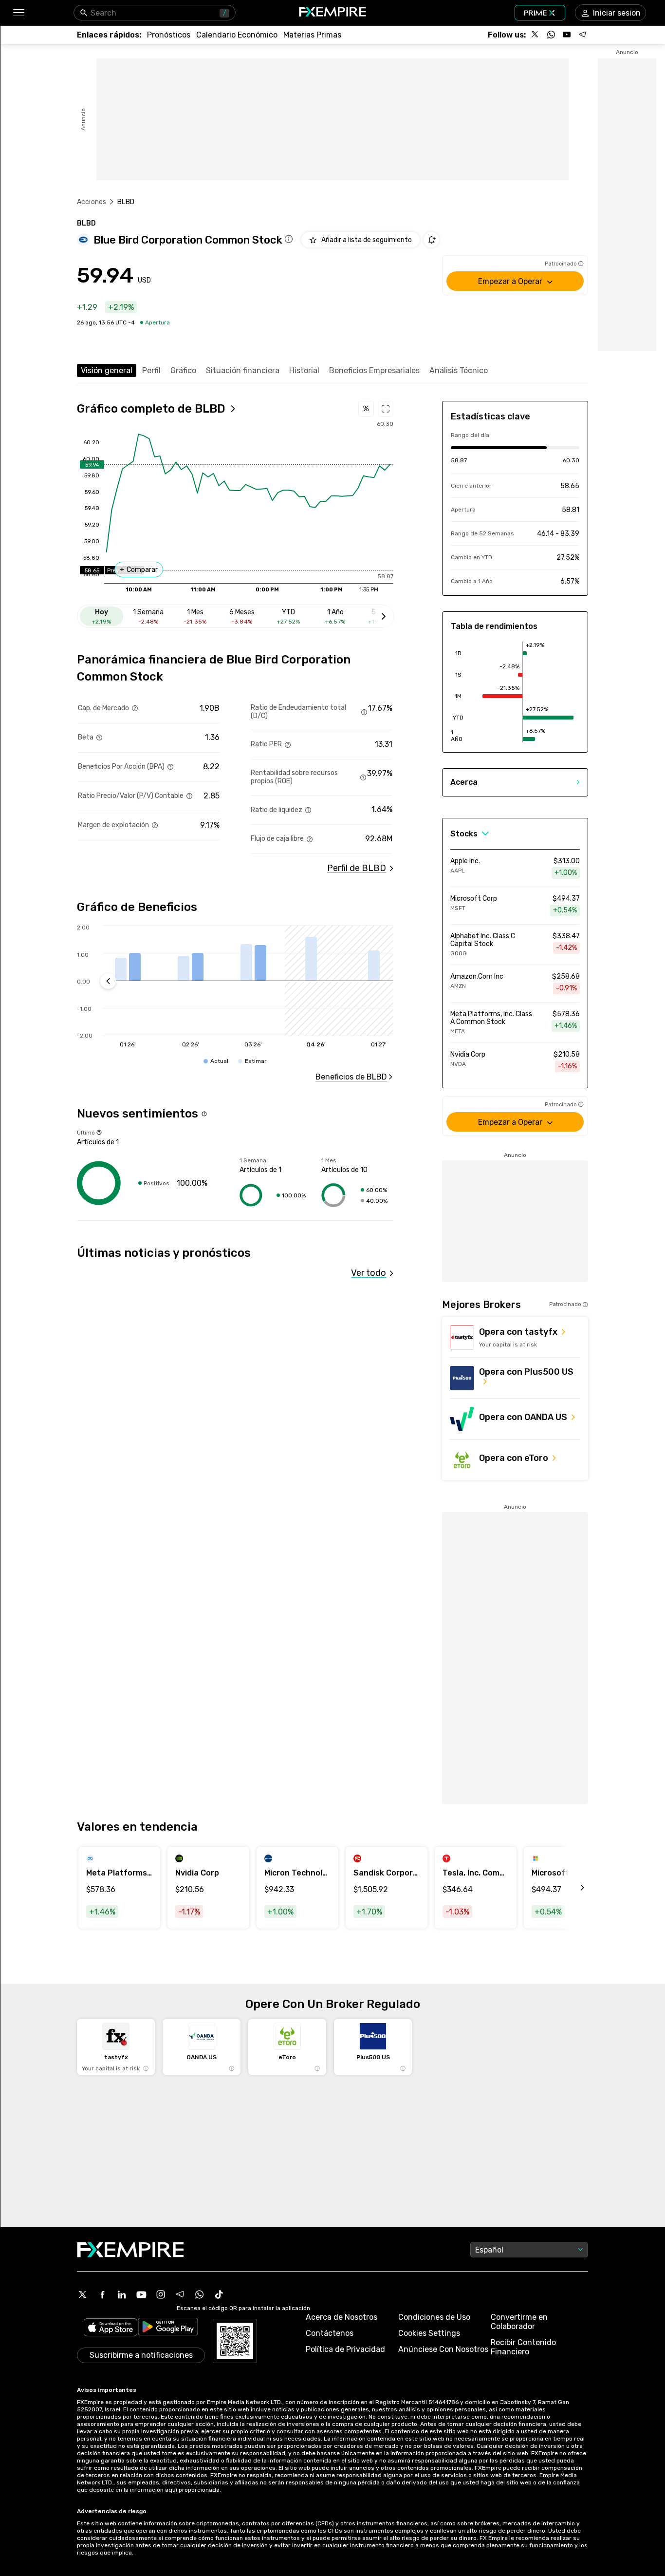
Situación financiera (243, 370)
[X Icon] (83, 2294)
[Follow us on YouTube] (567, 35)
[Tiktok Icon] (219, 2294)
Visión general (107, 370)
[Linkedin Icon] (122, 2294)
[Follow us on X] (536, 35)
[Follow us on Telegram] (582, 35)
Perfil (151, 370)
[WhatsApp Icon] (200, 2294)
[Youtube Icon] (141, 2294)
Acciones (92, 202)
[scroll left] (572, 1888)
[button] (18, 13)
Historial (304, 370)
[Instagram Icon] (161, 2294)
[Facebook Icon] (102, 2294)
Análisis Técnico (459, 370)
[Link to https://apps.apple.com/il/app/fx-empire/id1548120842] (111, 2328)
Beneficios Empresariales (374, 370)
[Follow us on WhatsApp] (551, 35)
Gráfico (183, 370)
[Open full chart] (386, 409)
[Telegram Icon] (180, 2294)
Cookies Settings (429, 2333)
